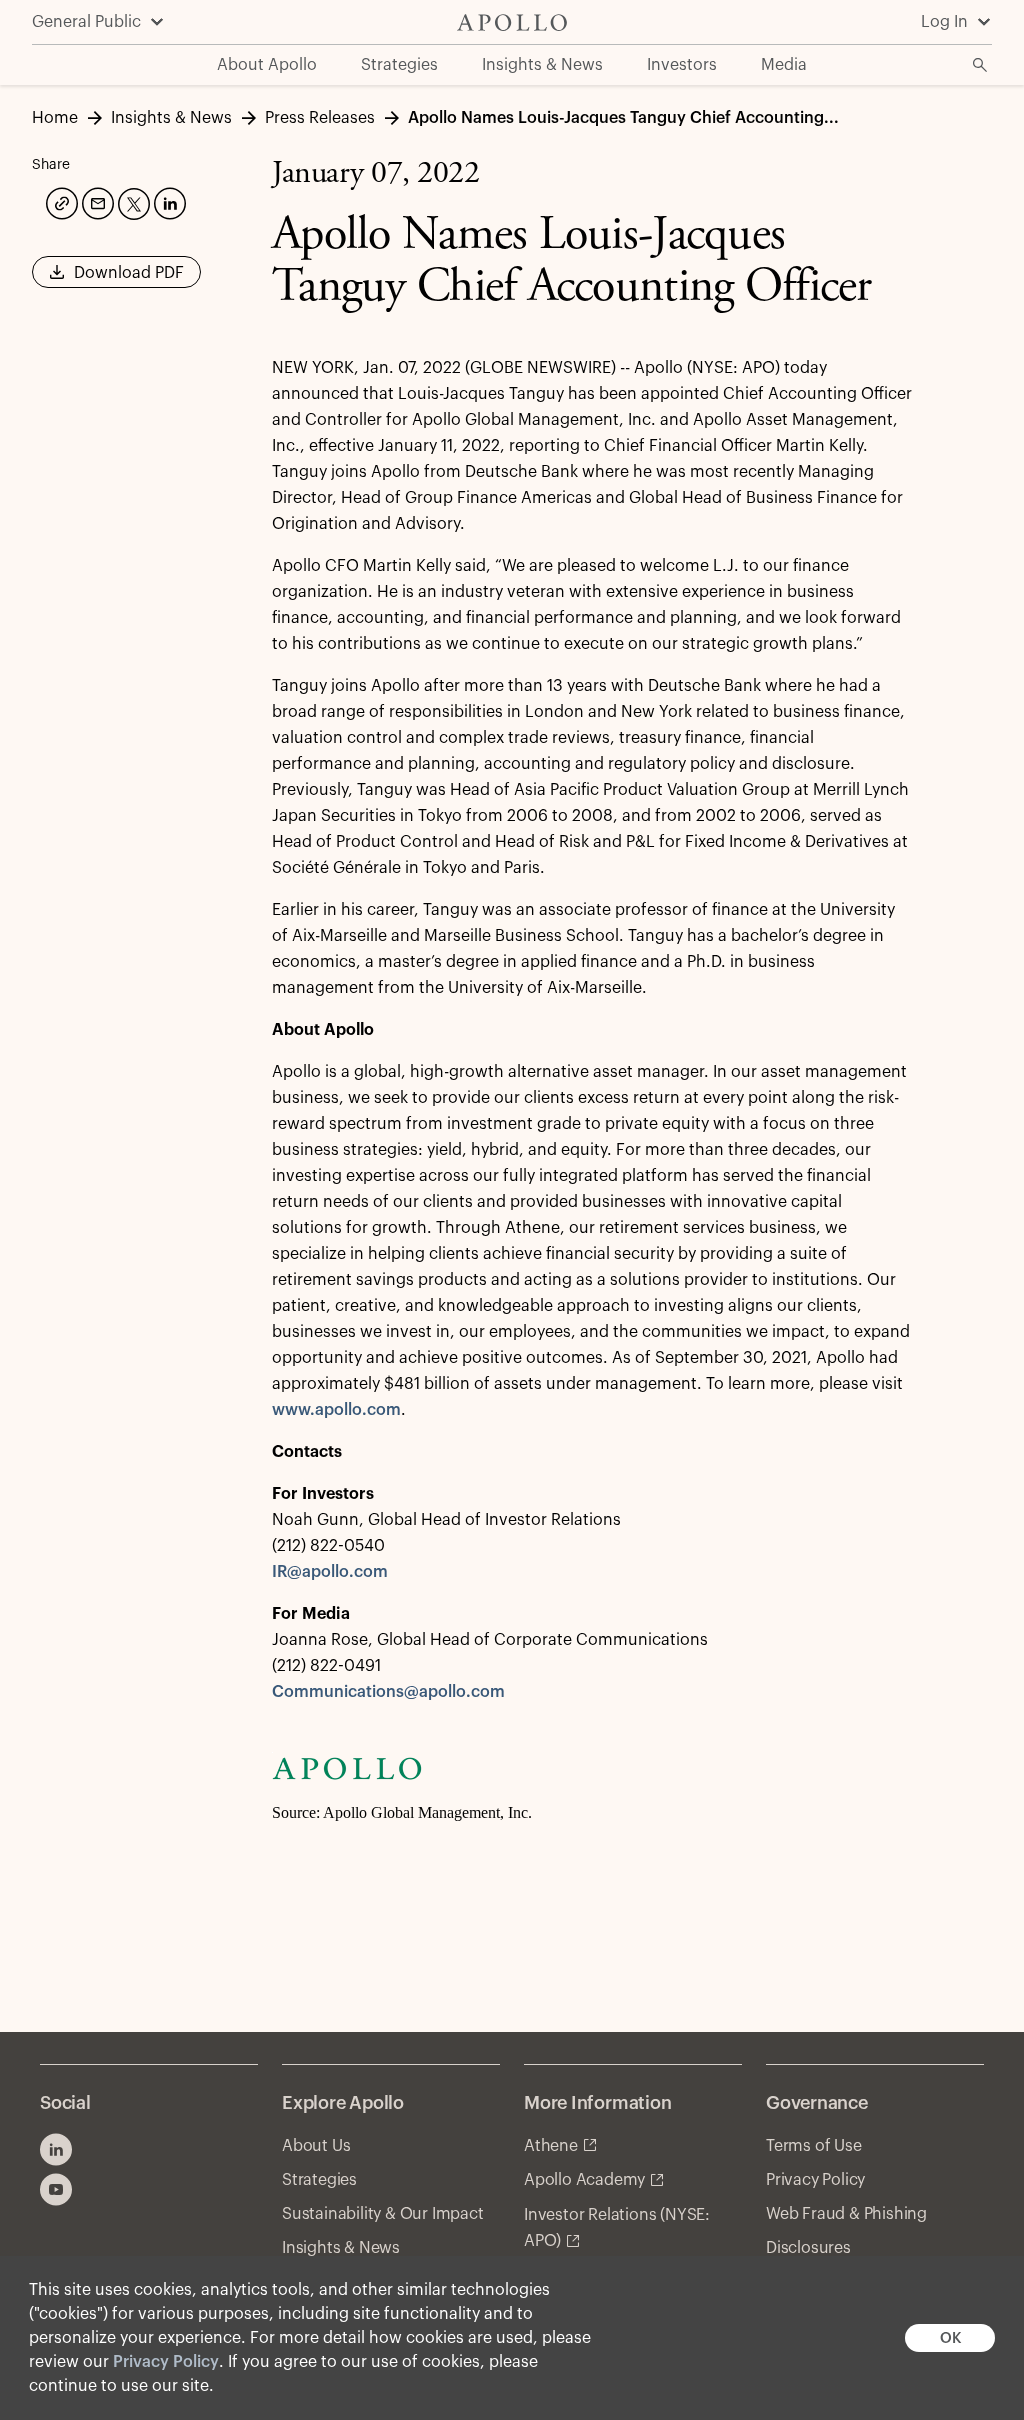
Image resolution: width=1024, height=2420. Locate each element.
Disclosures (808, 2248)
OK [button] (950, 2338)
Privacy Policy (166, 2362)
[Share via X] (132, 202)
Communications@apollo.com (388, 1692)
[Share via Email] (96, 201)
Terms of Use (814, 2146)
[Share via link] (60, 201)
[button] (116, 279)
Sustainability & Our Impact (383, 2214)
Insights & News (341, 2248)
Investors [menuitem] (682, 65)
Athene (551, 2146)
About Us (316, 2146)
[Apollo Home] (512, 22)
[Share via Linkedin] (168, 201)
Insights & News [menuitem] (542, 65)
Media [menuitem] (784, 65)
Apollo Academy (584, 2180)
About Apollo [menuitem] (267, 65)
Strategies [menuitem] (399, 65)
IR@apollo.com (330, 1572)
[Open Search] (980, 65)
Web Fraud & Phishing (846, 2214)
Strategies (319, 2180)
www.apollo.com (336, 1410)
